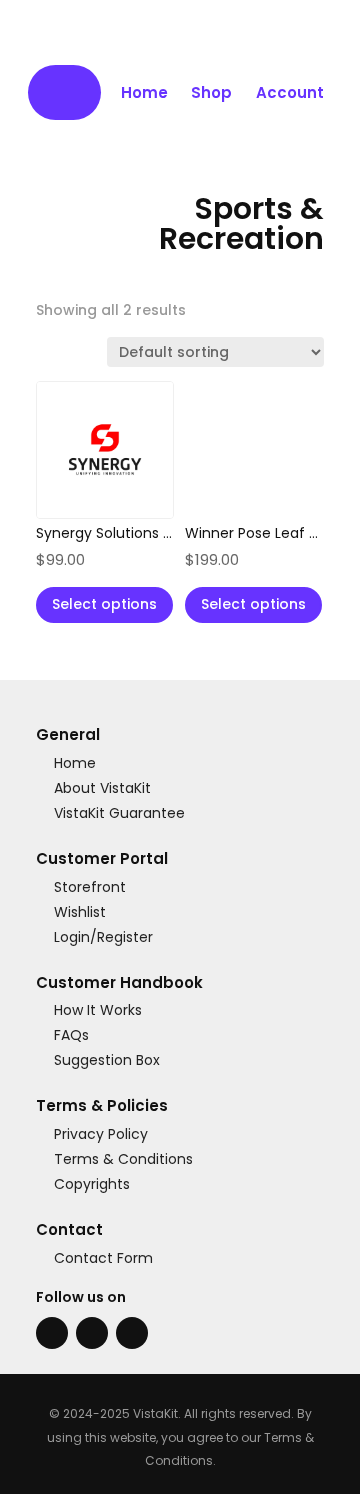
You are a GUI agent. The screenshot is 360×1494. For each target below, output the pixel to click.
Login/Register (103, 937)
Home (75, 763)
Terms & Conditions (123, 1160)
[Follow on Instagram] (92, 1333)
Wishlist (80, 912)
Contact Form (103, 1258)
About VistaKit (102, 788)
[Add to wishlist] (144, 410)
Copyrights (92, 1185)
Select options (104, 604)
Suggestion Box (107, 1061)
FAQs (71, 1036)
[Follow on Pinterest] (132, 1333)
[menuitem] (64, 92)
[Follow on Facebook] (52, 1333)
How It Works (98, 1011)
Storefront (90, 887)
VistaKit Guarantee (119, 813)
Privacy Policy (101, 1135)
